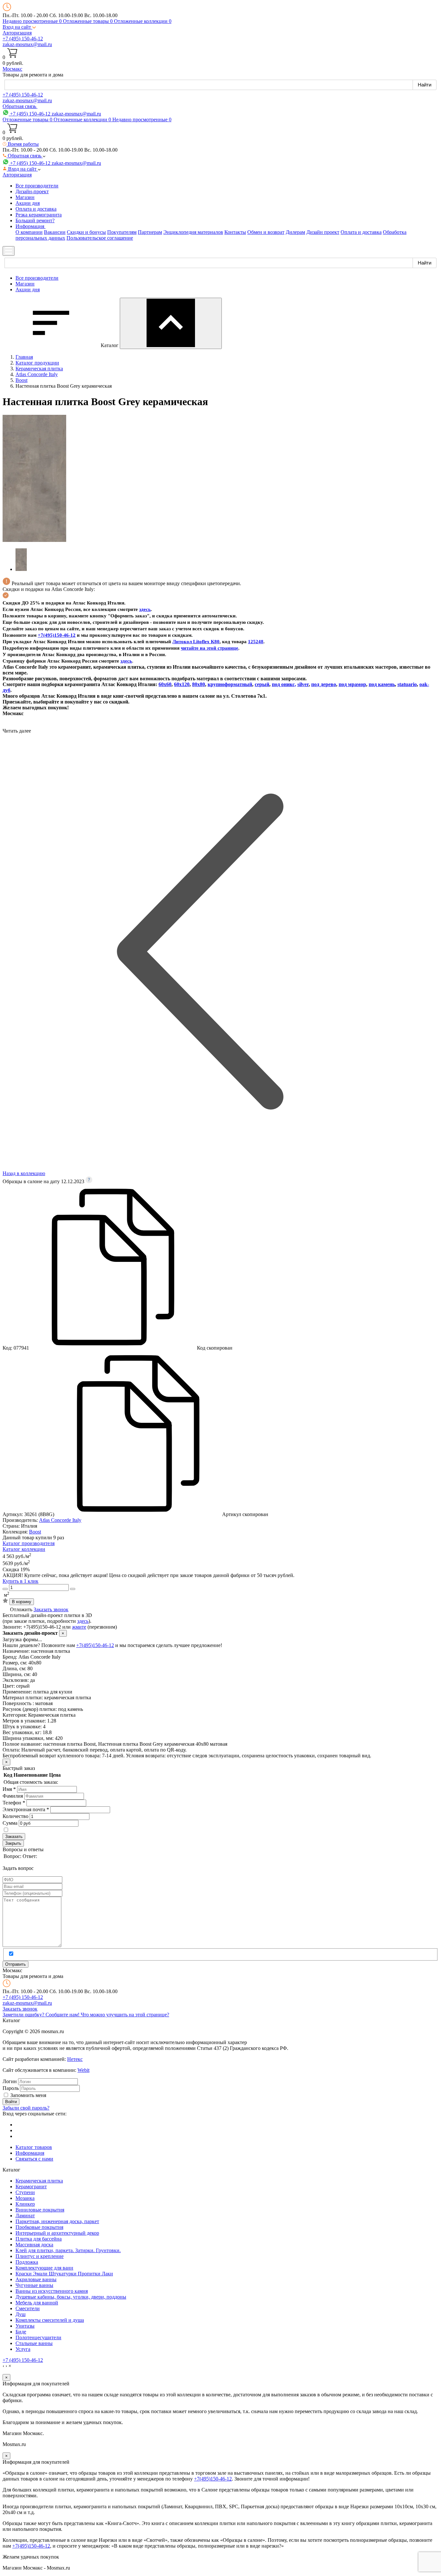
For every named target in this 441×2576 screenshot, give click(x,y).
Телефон (14, 1803)
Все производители (37, 186)
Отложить (21, 1609)
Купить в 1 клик (21, 1581)
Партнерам (150, 232)
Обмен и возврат (266, 232)
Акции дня (28, 203)
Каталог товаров (34, 2147)
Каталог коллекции (24, 1549)
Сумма (10, 1823)
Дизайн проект (323, 232)
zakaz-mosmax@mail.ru (27, 44)
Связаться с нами (34, 2159)
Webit (83, 2070)
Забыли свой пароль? (26, 2108)
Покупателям (122, 232)
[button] (19, 27)
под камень (382, 684)
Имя (9, 1789)
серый (262, 684)
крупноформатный (230, 684)
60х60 (165, 684)
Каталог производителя (29, 1543)
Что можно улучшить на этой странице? (125, 2015)
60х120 (182, 684)
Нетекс (75, 2059)
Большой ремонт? (35, 220)
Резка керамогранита (39, 215)
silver (303, 684)
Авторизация (17, 33)
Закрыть (13, 1843)
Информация (30, 2153)
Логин (10, 2081)
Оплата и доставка (36, 209)
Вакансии (55, 232)
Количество (15, 1816)
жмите (79, 1627)
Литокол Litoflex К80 (196, 642)
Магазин (25, 197)
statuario (407, 684)
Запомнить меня (28, 2095)
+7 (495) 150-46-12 (23, 39)
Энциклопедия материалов (193, 232)
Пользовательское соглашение (100, 238)
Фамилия (13, 1796)
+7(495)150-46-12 (95, 1645)
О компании (29, 232)
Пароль (11, 2088)
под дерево (324, 684)
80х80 (199, 684)
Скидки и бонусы (86, 232)
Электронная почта (26, 1809)
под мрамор (352, 684)
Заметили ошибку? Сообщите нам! (42, 2015)
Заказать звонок (51, 1609)
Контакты (235, 232)
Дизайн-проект (32, 191)
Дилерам (295, 232)
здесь (145, 609)
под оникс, (284, 684)
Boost (35, 1532)
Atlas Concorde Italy (60, 1520)
